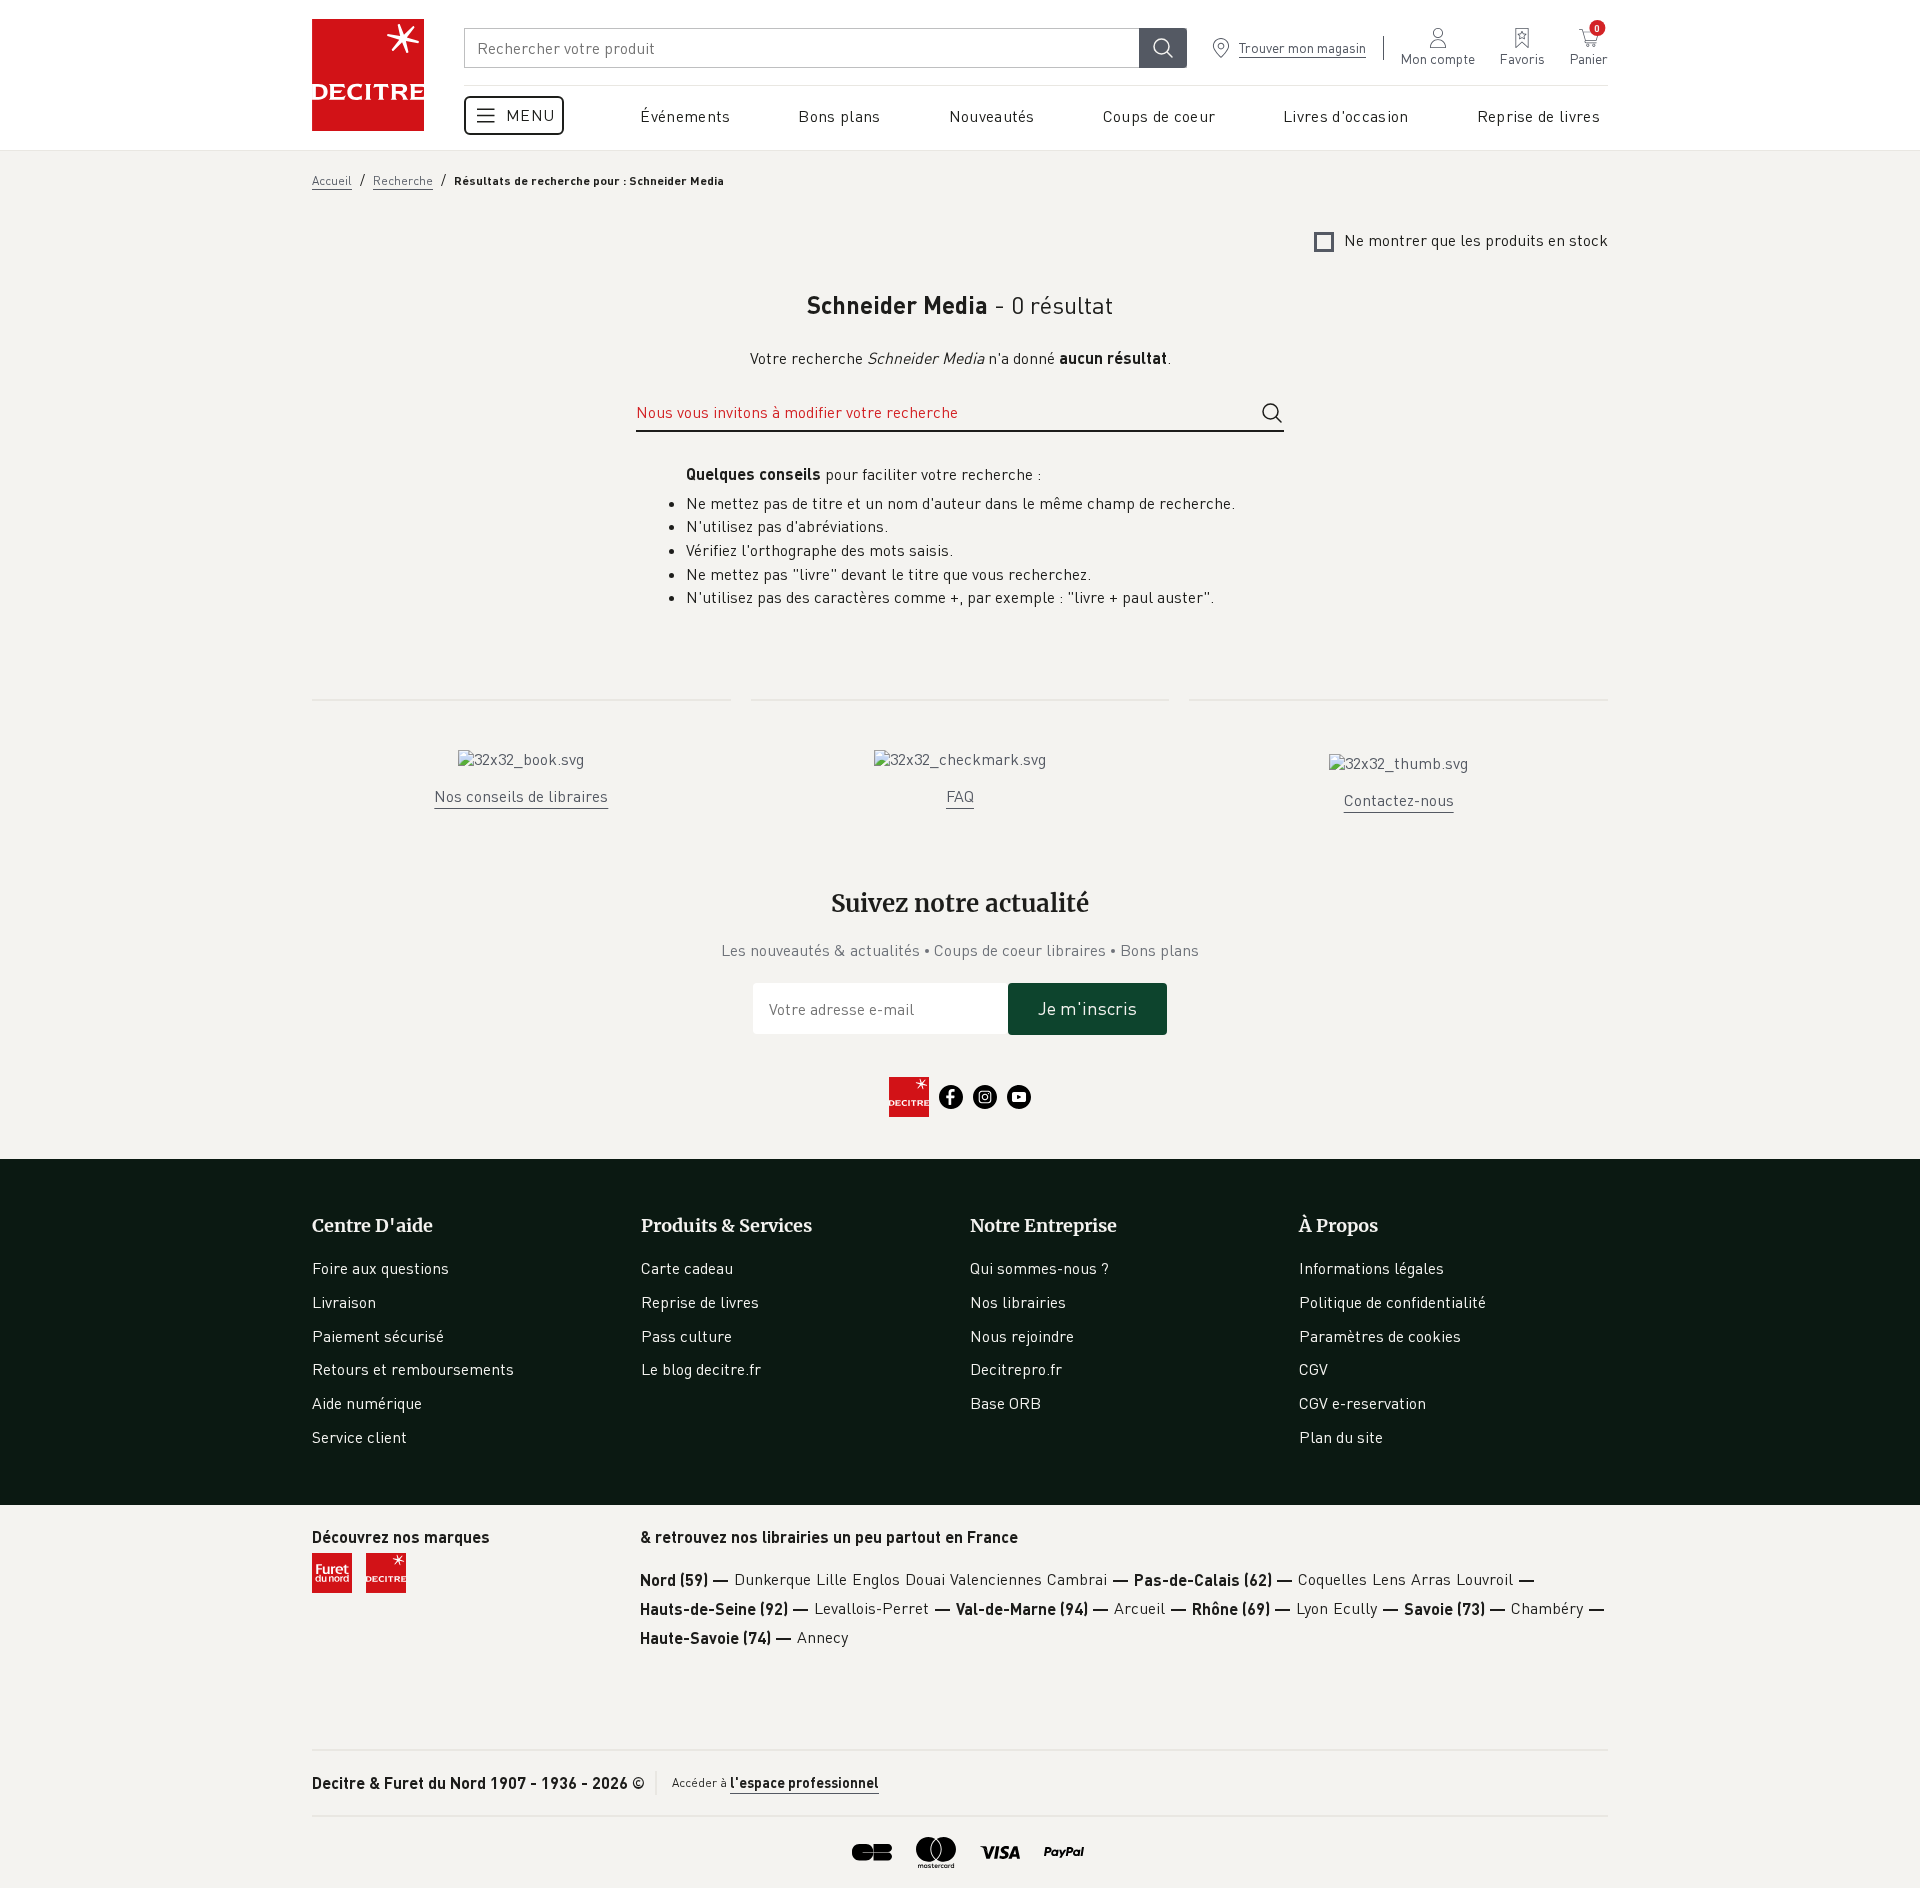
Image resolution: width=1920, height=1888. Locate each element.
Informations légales (1371, 1268)
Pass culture (686, 1336)
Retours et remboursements (413, 1369)
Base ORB (1005, 1403)
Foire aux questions (380, 1268)
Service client (359, 1437)
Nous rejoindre (1022, 1336)
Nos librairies (1018, 1302)
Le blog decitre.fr (701, 1369)
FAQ (960, 796)
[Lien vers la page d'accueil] (368, 75)
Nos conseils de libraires (521, 796)
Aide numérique (367, 1403)
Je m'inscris (1087, 1008)
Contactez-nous (1399, 800)
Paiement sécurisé (378, 1336)
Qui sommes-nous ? (1039, 1268)
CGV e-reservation (1362, 1403)
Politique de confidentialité (1392, 1302)
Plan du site (1341, 1437)
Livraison (344, 1302)
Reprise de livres (700, 1302)
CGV (1313, 1369)
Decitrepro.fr (1016, 1369)
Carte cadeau (687, 1268)
